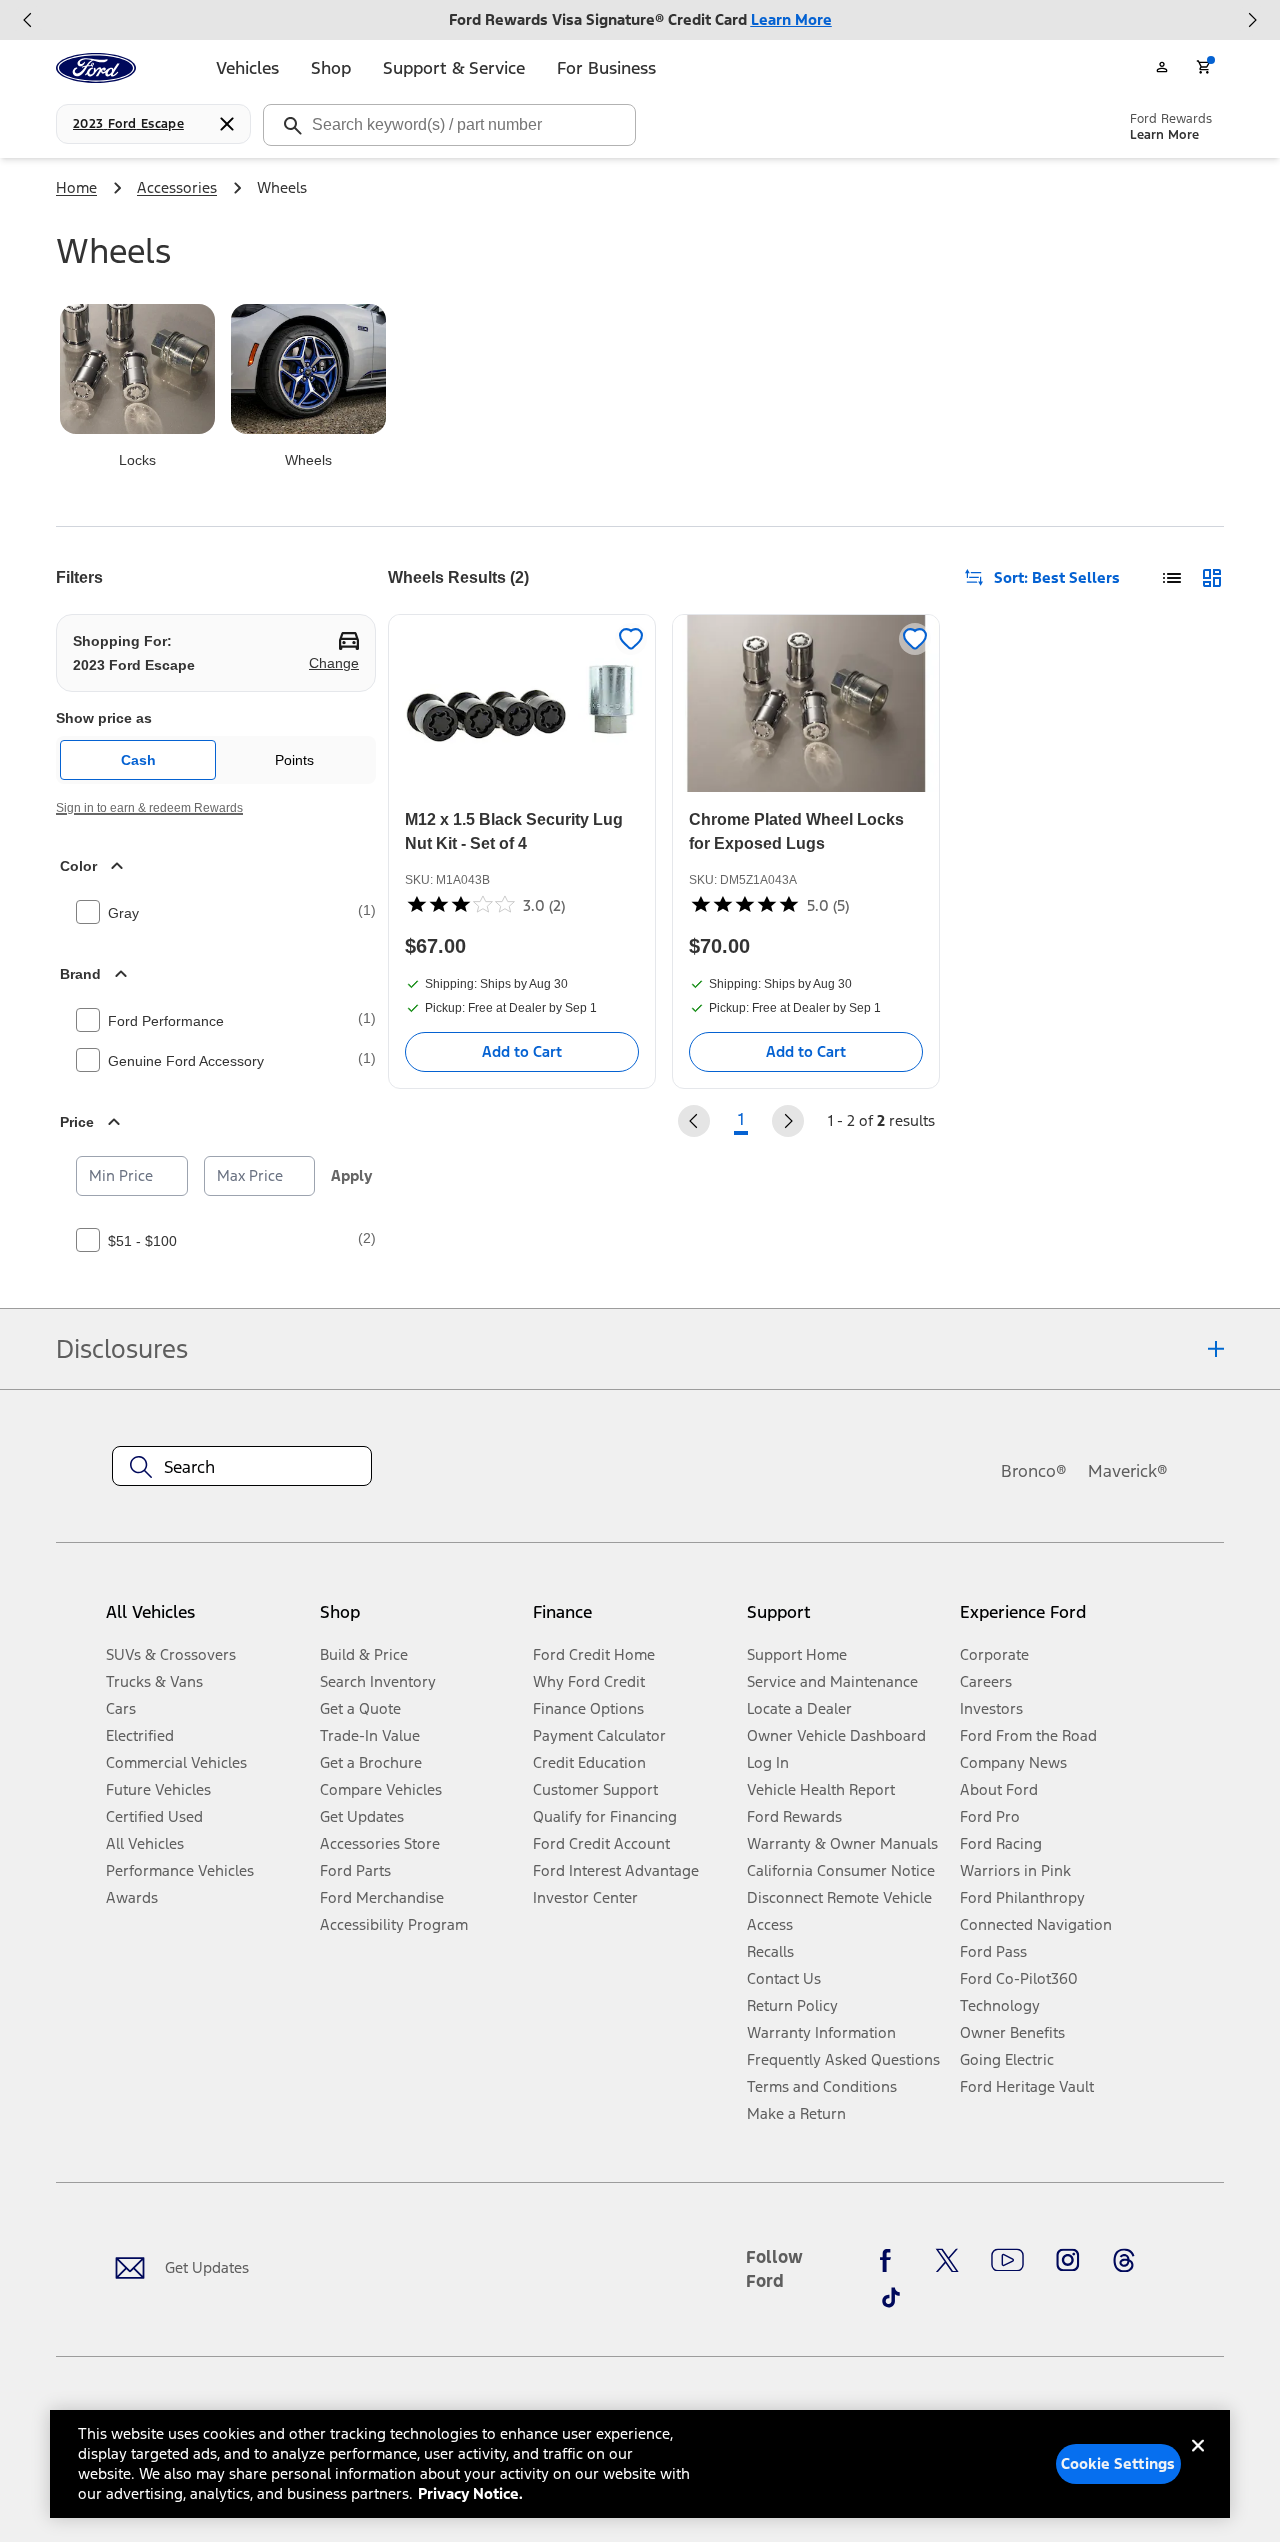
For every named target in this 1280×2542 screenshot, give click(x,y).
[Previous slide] (28, 20)
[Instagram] (1068, 2261)
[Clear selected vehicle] (227, 124)
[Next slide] (1252, 20)
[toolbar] (640, 20)
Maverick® (1128, 1471)
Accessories (177, 187)
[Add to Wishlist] (631, 639)
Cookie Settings (1118, 2463)
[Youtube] (1007, 2261)
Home (76, 187)
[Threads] (1124, 2261)
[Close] (1198, 2462)
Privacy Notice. (470, 2493)
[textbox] (242, 1467)
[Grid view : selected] (1212, 578)
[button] (418, 1619)
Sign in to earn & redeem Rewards (149, 808)
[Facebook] (891, 2261)
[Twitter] (947, 2261)
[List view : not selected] (1172, 578)
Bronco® (1034, 1471)
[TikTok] (891, 2297)
